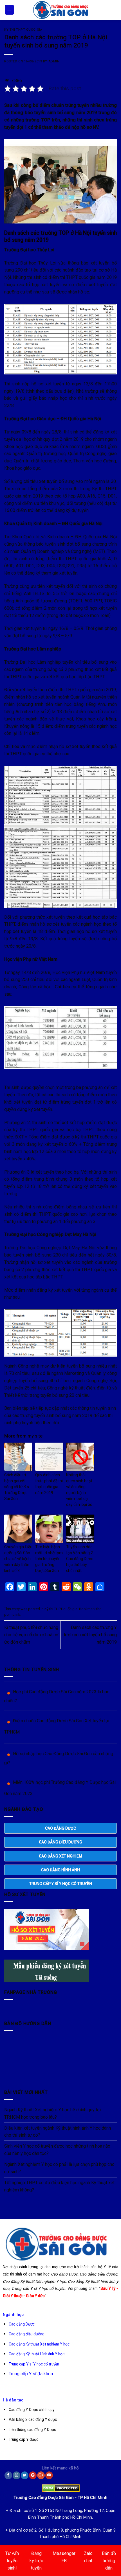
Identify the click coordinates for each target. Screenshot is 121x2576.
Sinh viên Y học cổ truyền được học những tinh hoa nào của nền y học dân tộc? (57, 2150)
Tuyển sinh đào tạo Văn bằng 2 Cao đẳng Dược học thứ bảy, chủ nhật (80, 1559)
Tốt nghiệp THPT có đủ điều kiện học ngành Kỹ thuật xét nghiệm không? (59, 2186)
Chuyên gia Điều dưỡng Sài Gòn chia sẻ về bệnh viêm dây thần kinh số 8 (18, 1559)
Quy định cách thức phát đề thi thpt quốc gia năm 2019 (49, 1484)
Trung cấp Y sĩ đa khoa (31, 2374)
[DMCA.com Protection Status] (61, 2487)
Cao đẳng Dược (22, 2324)
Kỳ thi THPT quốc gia (23, 30)
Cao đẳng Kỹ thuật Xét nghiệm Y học (39, 2344)
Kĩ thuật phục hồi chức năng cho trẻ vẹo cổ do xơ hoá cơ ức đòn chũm (31, 1635)
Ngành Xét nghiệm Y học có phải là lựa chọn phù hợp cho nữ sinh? (59, 2168)
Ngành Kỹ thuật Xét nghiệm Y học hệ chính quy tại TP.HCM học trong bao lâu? (52, 2113)
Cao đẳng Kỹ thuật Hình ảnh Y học (37, 2354)
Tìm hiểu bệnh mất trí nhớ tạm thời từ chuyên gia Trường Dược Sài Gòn (49, 1559)
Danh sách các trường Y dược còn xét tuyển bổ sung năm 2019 (90, 1635)
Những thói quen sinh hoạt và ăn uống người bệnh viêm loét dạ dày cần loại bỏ (79, 1490)
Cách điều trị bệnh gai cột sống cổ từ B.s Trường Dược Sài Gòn (17, 1487)
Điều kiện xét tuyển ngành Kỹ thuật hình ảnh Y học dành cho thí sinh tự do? (58, 2132)
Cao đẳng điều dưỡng (27, 2334)
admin (54, 61)
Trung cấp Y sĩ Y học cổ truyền (34, 2364)
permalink (12, 1614)
